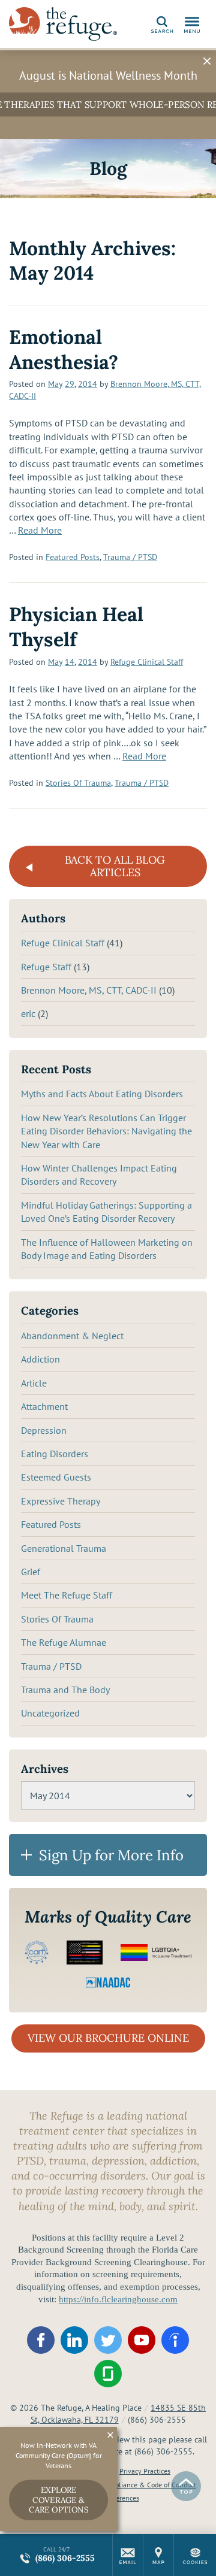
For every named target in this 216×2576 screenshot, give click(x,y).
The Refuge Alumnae (64, 1642)
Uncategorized (50, 1713)
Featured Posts (73, 557)
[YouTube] (142, 2340)
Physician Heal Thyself (76, 627)
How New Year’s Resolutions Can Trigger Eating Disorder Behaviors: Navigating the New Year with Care (106, 1131)
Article (34, 1383)
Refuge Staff (46, 967)
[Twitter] (108, 2340)
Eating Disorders (55, 1454)
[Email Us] (128, 2555)
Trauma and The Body (65, 1690)
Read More (40, 530)
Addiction (40, 1359)
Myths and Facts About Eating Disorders (102, 1094)
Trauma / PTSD (130, 557)
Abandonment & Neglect (72, 1336)
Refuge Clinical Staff (147, 662)
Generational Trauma (64, 1548)
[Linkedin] (74, 2340)
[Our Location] (158, 2555)
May (55, 384)
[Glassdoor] (108, 2374)
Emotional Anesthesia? (64, 349)
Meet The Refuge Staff (67, 1595)
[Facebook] (41, 2340)
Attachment (44, 1406)
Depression (44, 1430)
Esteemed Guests (56, 1477)
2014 (88, 384)
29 (70, 384)
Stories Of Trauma (78, 783)
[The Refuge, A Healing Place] (63, 24)
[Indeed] (175, 2340)
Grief (31, 1572)
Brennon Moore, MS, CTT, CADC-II (89, 990)
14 (70, 662)
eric (28, 1013)
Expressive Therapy (61, 1501)
